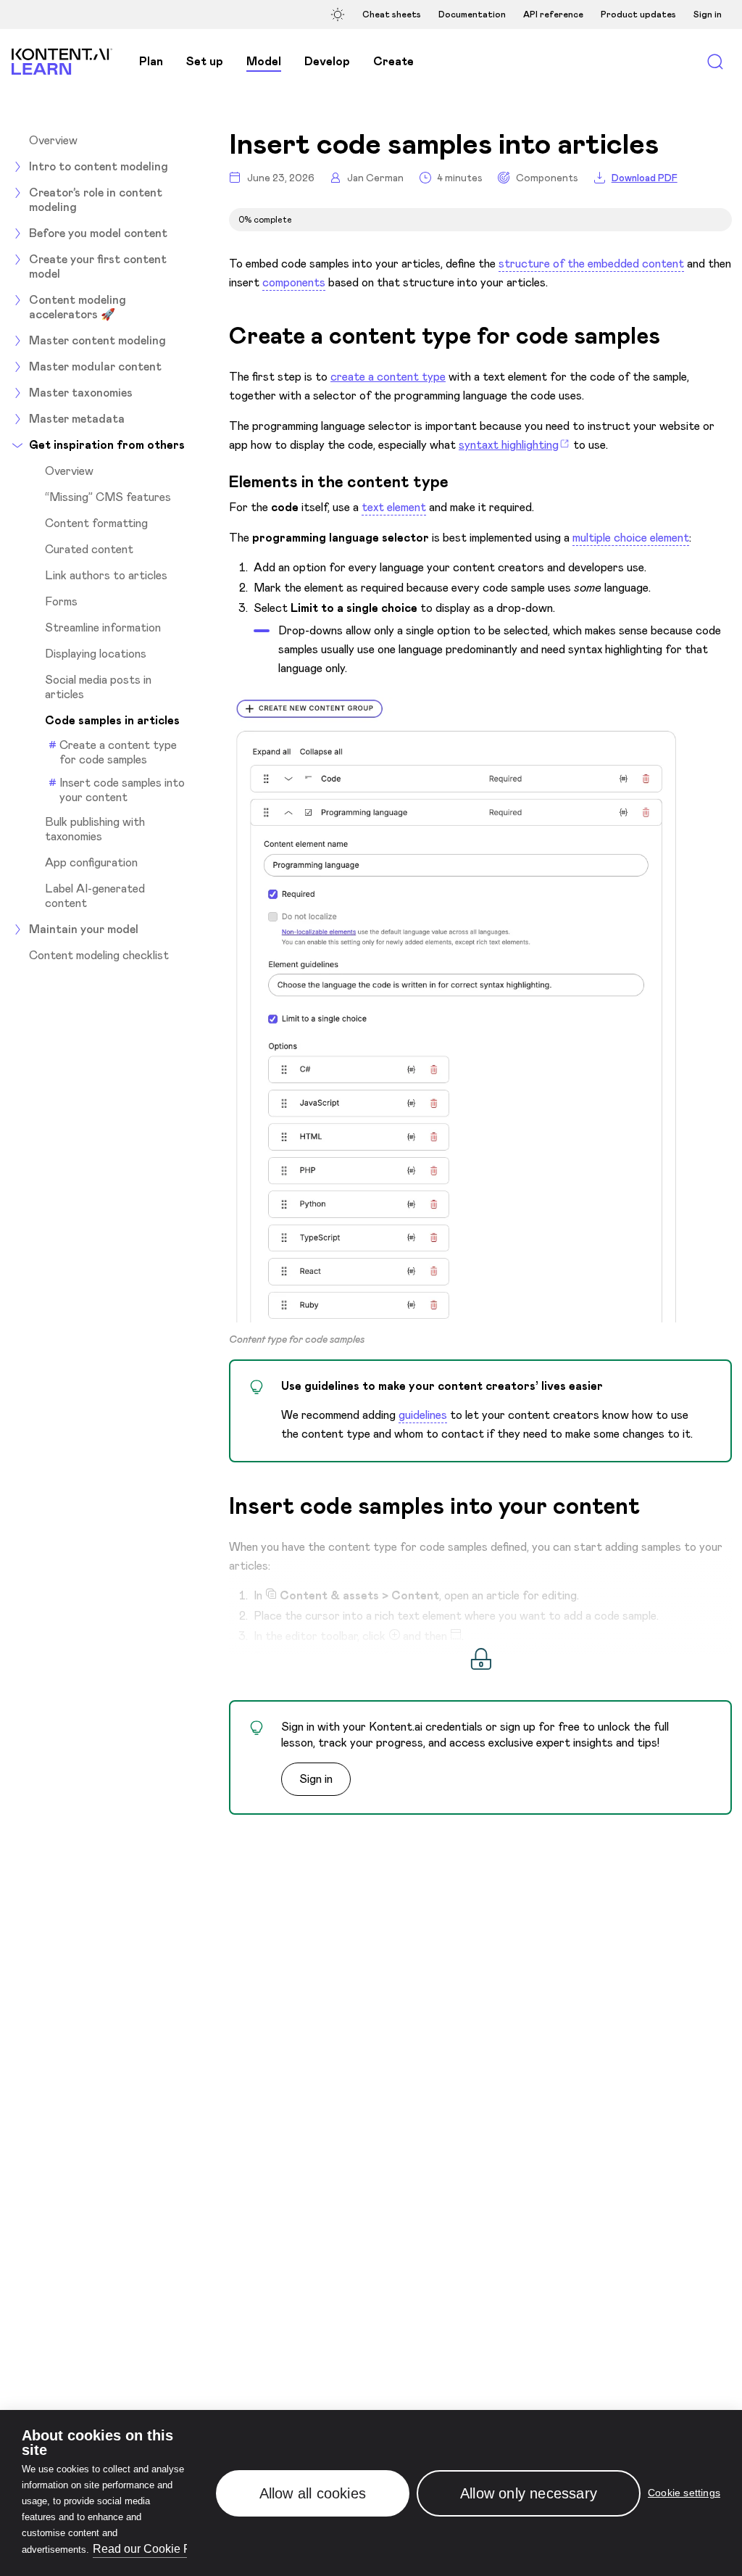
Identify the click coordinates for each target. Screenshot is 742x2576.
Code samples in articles (112, 721)
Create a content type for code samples (118, 752)
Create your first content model (98, 266)
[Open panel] (340, 14)
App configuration (91, 863)
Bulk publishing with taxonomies (95, 829)
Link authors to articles (106, 576)
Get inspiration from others (107, 445)
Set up (205, 61)
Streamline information (103, 628)
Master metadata (77, 419)
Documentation (472, 15)
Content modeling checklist (99, 956)
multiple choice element (631, 538)
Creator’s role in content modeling (96, 200)
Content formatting (96, 523)
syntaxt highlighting (509, 445)
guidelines (423, 1415)
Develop (327, 61)
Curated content (89, 550)
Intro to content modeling (99, 166)
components (294, 282)
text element (394, 507)
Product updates (638, 15)
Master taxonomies (81, 393)
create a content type (388, 377)
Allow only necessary (529, 2493)
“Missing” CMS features (108, 497)
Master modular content (95, 366)
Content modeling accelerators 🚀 (78, 307)
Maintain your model (84, 929)
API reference (553, 15)
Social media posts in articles (98, 687)
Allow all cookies (313, 2493)
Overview (53, 141)
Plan (151, 61)
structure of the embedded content (591, 264)
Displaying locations (96, 654)
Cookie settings (684, 2493)
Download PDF (645, 178)
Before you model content (98, 233)
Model (264, 61)
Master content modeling (97, 340)
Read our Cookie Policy (154, 2549)
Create (393, 61)
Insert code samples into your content (122, 790)
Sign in (708, 15)
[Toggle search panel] (715, 62)
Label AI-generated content (95, 896)
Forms (61, 602)
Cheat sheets (392, 15)
